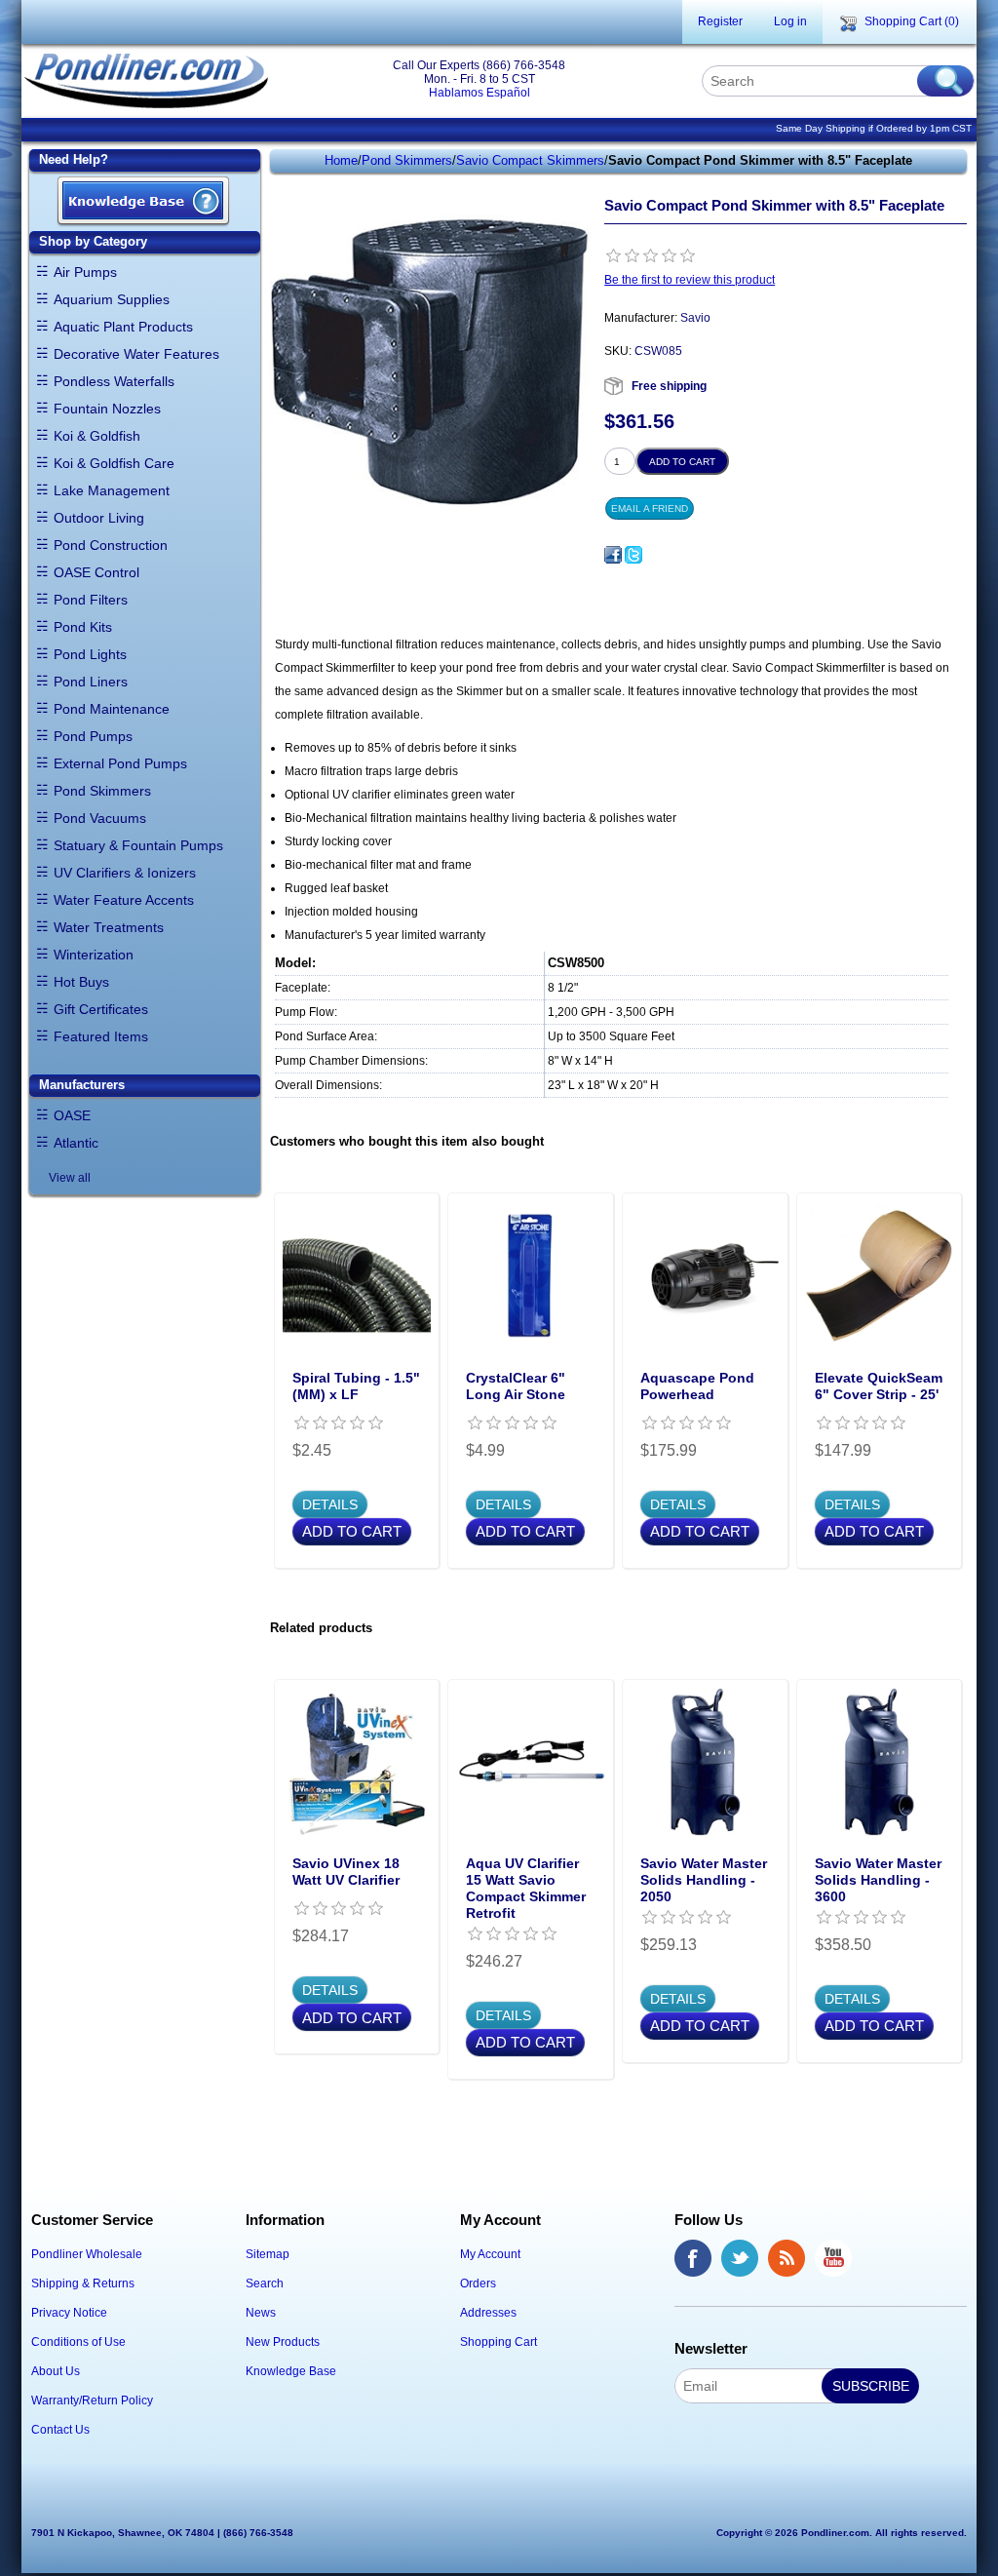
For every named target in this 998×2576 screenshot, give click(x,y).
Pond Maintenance (112, 709)
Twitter (740, 2258)
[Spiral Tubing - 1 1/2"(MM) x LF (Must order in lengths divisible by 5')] (357, 1276)
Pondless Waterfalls (114, 381)
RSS (787, 2258)
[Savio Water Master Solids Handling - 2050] (705, 1762)
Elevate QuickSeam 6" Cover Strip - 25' (879, 1386)
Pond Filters (91, 600)
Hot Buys (81, 982)
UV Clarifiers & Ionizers (125, 873)
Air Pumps (85, 272)
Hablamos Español (480, 93)
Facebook (693, 2258)
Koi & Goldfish (97, 436)
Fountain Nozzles (107, 409)
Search (265, 2283)
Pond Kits (83, 627)
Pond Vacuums (100, 818)
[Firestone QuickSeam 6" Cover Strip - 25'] (880, 1276)
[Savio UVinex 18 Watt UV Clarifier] (357, 1762)
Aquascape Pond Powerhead (697, 1386)
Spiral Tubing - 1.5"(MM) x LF (356, 1386)
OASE (72, 1115)
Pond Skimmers (102, 791)
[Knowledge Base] (143, 202)
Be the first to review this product (690, 280)
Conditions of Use (78, 2342)
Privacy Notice (69, 2313)
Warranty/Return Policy (92, 2400)
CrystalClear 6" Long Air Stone (516, 1386)
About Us (56, 2371)
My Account (490, 2254)
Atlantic (76, 1143)
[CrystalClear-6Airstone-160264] (531, 1276)
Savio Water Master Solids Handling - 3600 (878, 1880)
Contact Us (60, 2430)
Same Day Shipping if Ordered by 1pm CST (874, 128)
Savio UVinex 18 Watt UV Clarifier (346, 1872)
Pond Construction (111, 545)
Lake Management (112, 490)
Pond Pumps (93, 736)
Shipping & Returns (83, 2283)
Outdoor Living (99, 518)
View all (70, 1178)
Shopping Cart (499, 2342)
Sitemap (268, 2254)
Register (720, 21)
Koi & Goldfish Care (114, 463)
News (261, 2313)
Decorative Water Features (136, 354)
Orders (478, 2283)
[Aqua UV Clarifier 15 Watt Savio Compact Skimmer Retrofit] (531, 1762)
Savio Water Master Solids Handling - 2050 (704, 1880)
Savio (695, 318)
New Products (283, 2342)
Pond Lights (90, 654)
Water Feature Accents (124, 900)
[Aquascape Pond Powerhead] (705, 1276)
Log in (790, 21)
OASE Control (96, 572)
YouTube (833, 2258)
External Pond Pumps (120, 763)
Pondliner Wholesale (87, 2254)
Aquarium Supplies (112, 299)
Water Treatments (109, 927)
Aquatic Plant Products (123, 327)
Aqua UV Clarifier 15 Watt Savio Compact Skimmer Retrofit (526, 1888)
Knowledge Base (291, 2371)
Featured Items (101, 1036)
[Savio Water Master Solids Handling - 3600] (880, 1762)
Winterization (94, 955)
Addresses (488, 2313)
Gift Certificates (101, 1009)
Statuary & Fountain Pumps (138, 845)
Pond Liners (91, 682)
